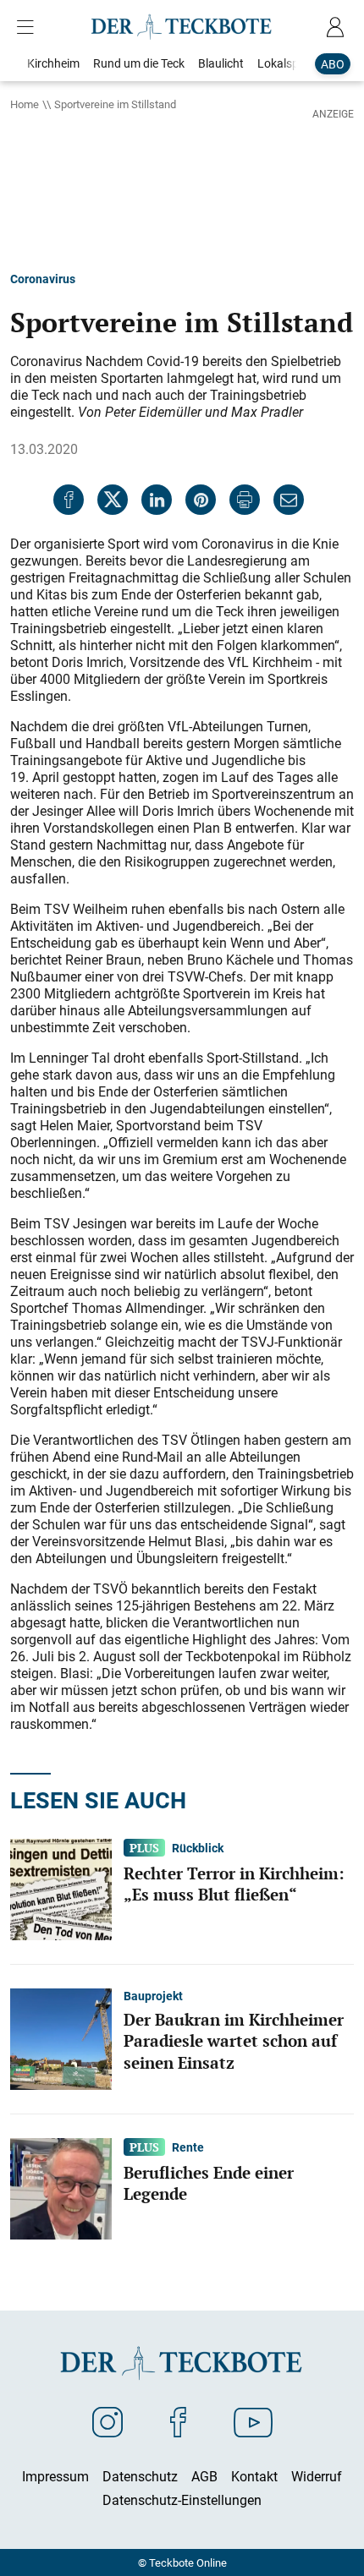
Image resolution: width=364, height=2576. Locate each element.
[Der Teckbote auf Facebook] (178, 2421)
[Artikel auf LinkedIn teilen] (157, 500)
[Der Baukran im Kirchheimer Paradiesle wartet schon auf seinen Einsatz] (61, 2037)
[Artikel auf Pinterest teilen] (201, 500)
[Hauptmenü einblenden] (29, 27)
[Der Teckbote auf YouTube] (253, 2421)
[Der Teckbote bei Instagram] (108, 2421)
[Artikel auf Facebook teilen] (69, 500)
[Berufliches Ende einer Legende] (61, 2187)
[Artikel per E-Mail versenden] (289, 500)
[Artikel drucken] (245, 500)
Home (25, 104)
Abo (333, 64)
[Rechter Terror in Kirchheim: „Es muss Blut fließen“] (61, 1888)
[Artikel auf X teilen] (113, 500)
